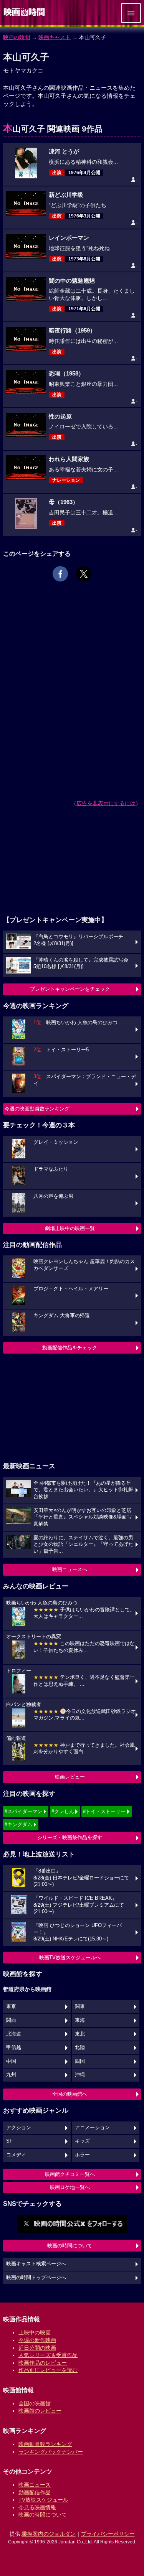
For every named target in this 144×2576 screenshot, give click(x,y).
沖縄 (80, 2075)
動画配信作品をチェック (70, 1348)
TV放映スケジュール (43, 2500)
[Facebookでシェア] (60, 574)
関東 (80, 2006)
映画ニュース (35, 2485)
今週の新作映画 (37, 2340)
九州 (11, 2075)
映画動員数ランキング (45, 2444)
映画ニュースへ (70, 1569)
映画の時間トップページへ (36, 2278)
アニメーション (92, 2128)
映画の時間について (70, 2246)
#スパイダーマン (23, 1811)
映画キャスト (55, 37)
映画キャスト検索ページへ (36, 2264)
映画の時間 (17, 37)
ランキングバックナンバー (51, 2452)
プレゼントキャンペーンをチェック (70, 989)
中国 (11, 2061)
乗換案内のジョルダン (49, 2534)
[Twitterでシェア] (84, 574)
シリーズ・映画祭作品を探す (70, 1837)
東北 (80, 2034)
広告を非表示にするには (106, 803)
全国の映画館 (35, 2403)
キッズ (82, 2141)
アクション (19, 2128)
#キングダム (18, 1824)
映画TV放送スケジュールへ (70, 1958)
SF (9, 2141)
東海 (80, 2020)
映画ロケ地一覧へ (70, 2187)
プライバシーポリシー (108, 2534)
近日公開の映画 (37, 2348)
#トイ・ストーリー (104, 1811)
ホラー (82, 2155)
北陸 (80, 2047)
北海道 (14, 2034)
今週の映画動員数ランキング (37, 1109)
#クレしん (63, 1811)
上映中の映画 (35, 2332)
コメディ (16, 2155)
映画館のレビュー (40, 2411)
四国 (80, 2061)
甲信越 (14, 2047)
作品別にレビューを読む (48, 2370)
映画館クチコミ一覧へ (70, 2174)
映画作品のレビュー (43, 2363)
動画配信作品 (35, 2492)
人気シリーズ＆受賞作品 (48, 2355)
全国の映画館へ (70, 2094)
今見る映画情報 (37, 2507)
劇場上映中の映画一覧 (70, 1228)
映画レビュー (70, 1777)
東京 (11, 2006)
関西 (11, 2020)
